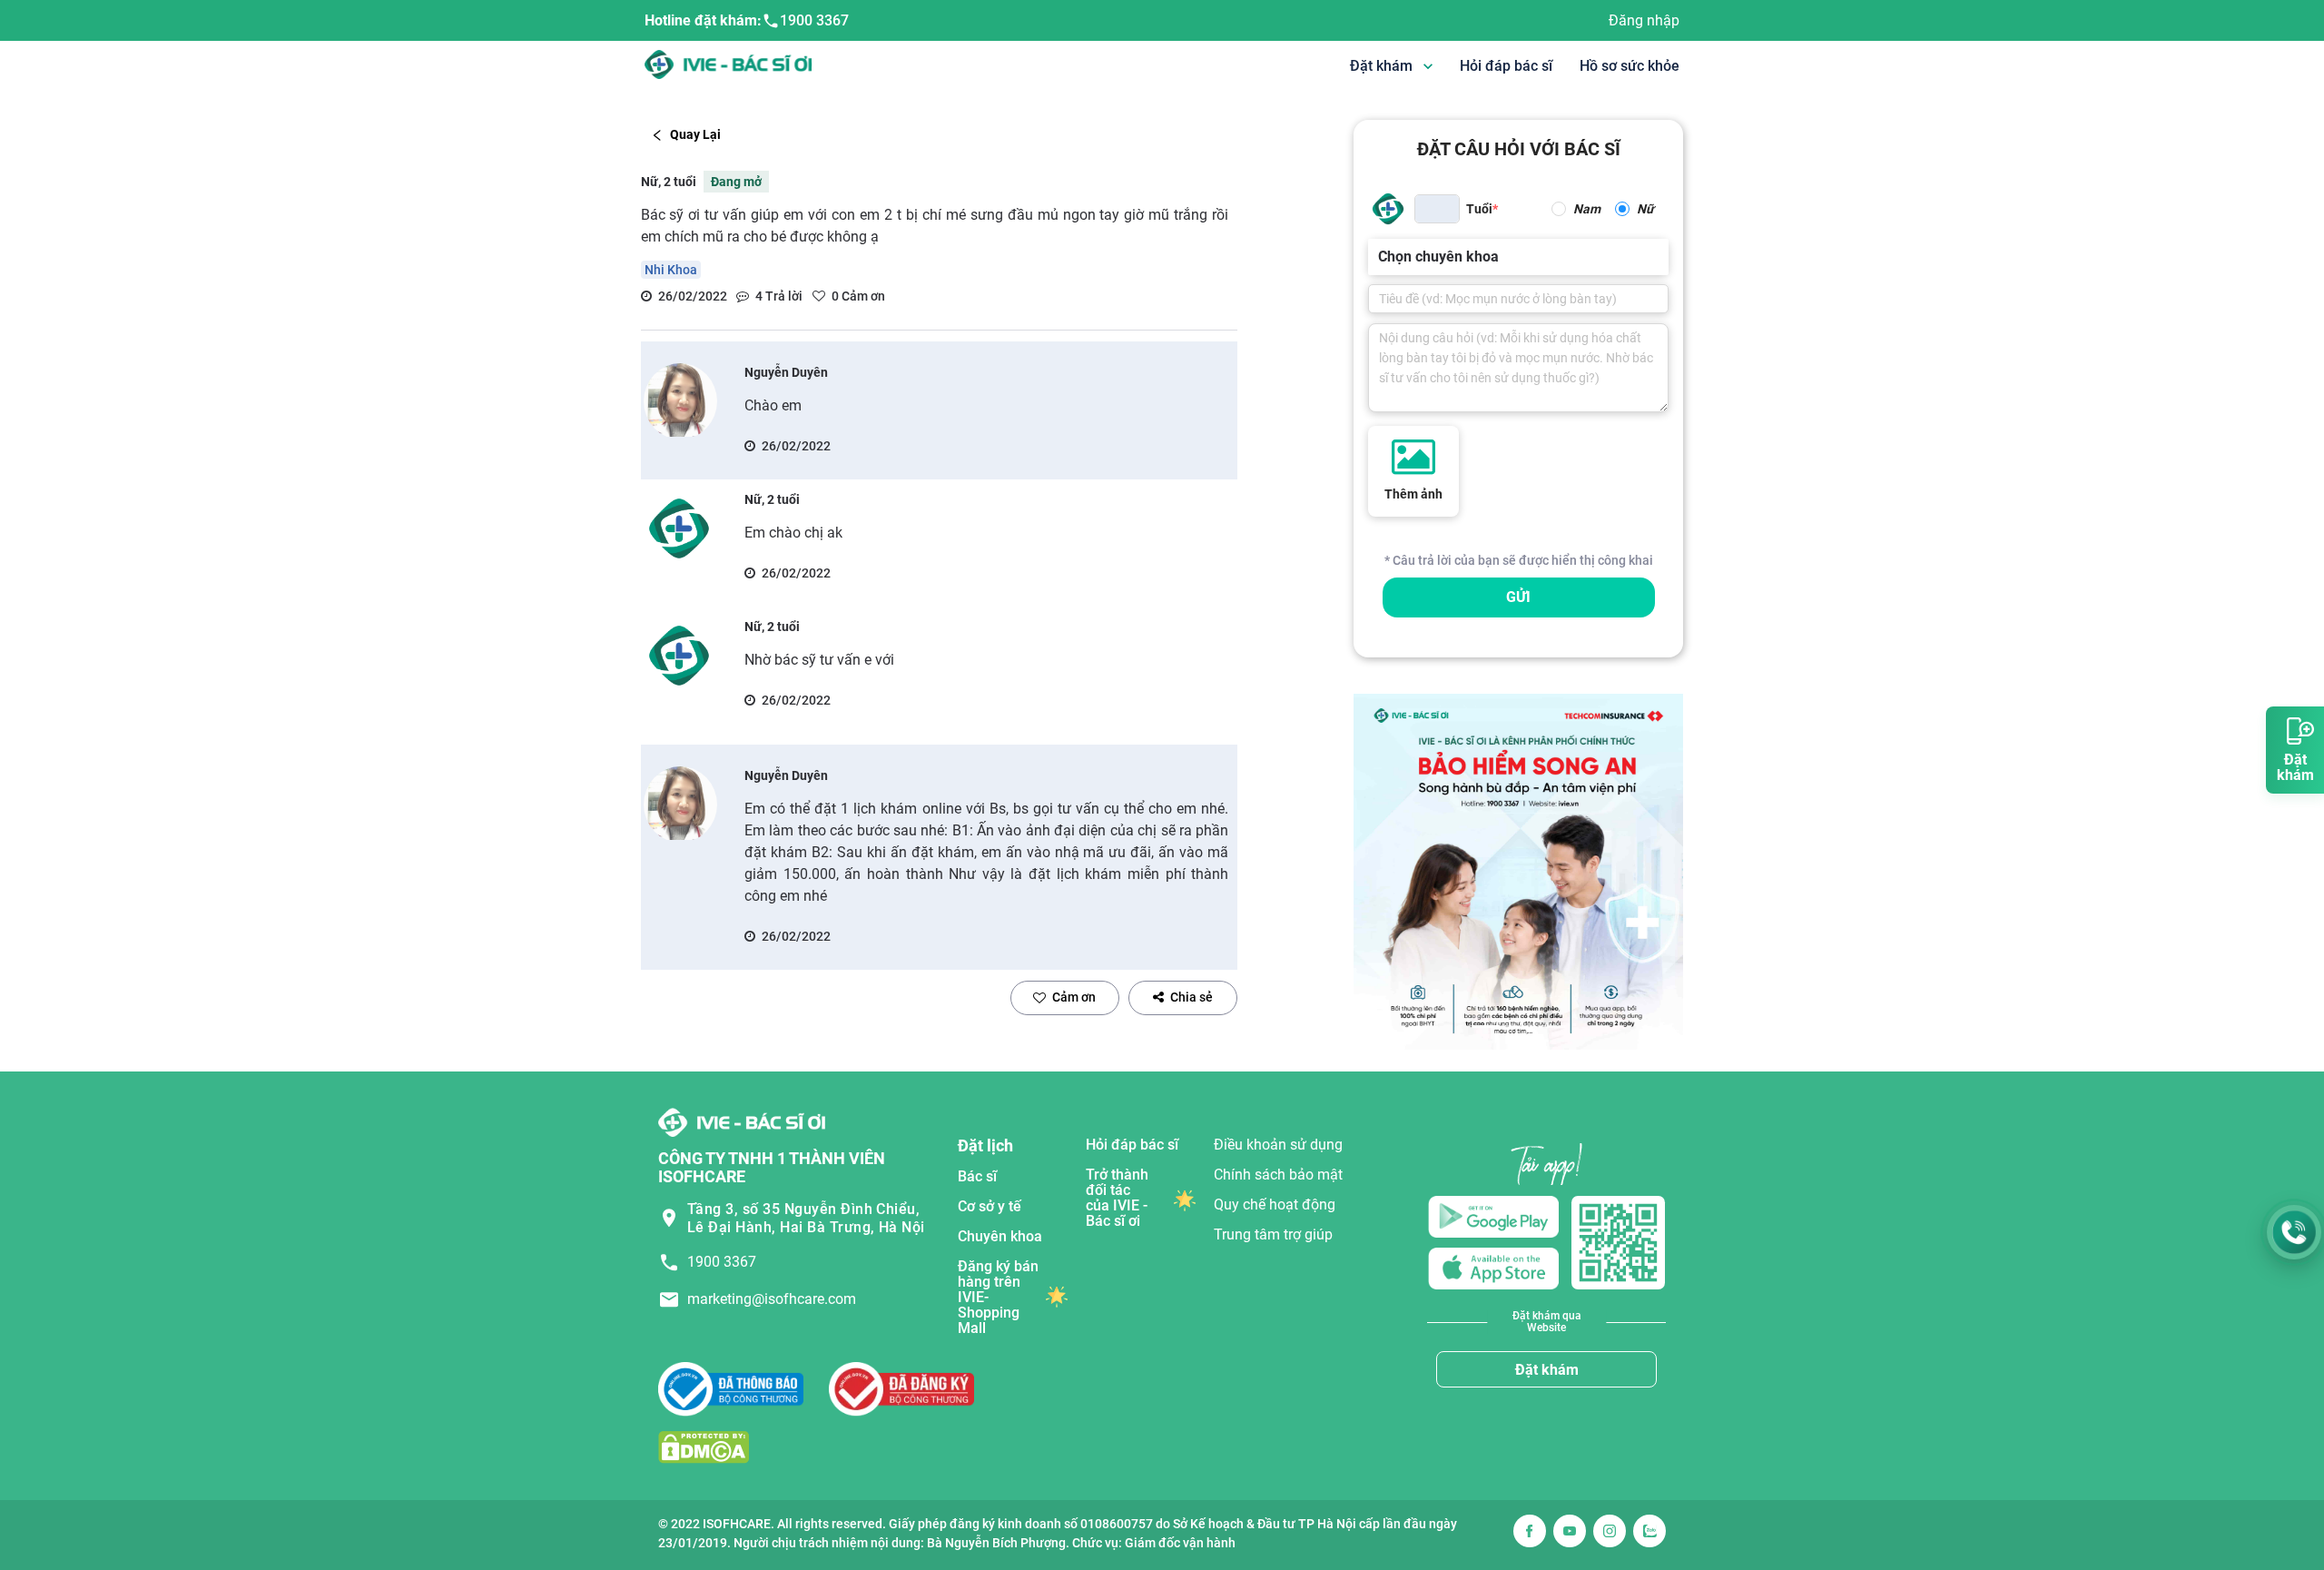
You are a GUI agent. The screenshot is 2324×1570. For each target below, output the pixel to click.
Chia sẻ (1192, 997)
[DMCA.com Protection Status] (704, 1447)
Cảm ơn (1074, 997)
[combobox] (1380, 257)
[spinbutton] (1437, 209)
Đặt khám (1547, 1370)
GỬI (1518, 597)
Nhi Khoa (671, 270)
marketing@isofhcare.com (772, 1299)
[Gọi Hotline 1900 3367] (2294, 1232)
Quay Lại (695, 134)
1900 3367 (814, 20)
